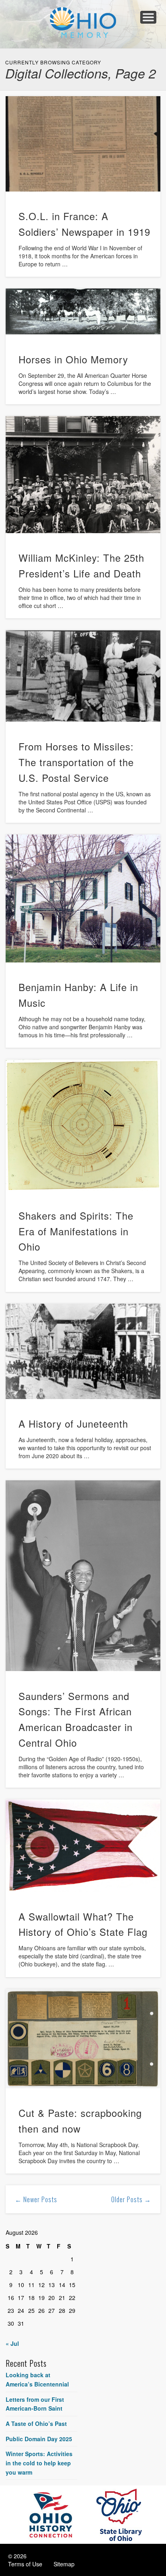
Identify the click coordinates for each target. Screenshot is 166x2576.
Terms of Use (25, 2564)
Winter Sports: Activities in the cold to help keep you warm (39, 2463)
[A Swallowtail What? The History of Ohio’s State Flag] (83, 1845)
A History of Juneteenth (73, 1423)
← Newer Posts (36, 2199)
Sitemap (64, 2564)
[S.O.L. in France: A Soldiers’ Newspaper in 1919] (83, 144)
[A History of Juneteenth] (83, 1351)
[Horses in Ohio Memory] (83, 311)
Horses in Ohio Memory (73, 359)
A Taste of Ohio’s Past (36, 2424)
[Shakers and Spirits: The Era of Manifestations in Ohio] (83, 1125)
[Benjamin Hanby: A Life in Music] (83, 898)
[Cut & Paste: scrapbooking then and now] (83, 2039)
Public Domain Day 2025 (39, 2439)
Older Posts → (131, 2199)
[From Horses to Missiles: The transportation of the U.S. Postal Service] (83, 676)
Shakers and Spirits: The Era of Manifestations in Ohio (76, 1231)
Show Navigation (148, 17)
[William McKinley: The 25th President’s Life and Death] (83, 475)
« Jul (12, 2343)
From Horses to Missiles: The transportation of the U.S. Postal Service (76, 762)
